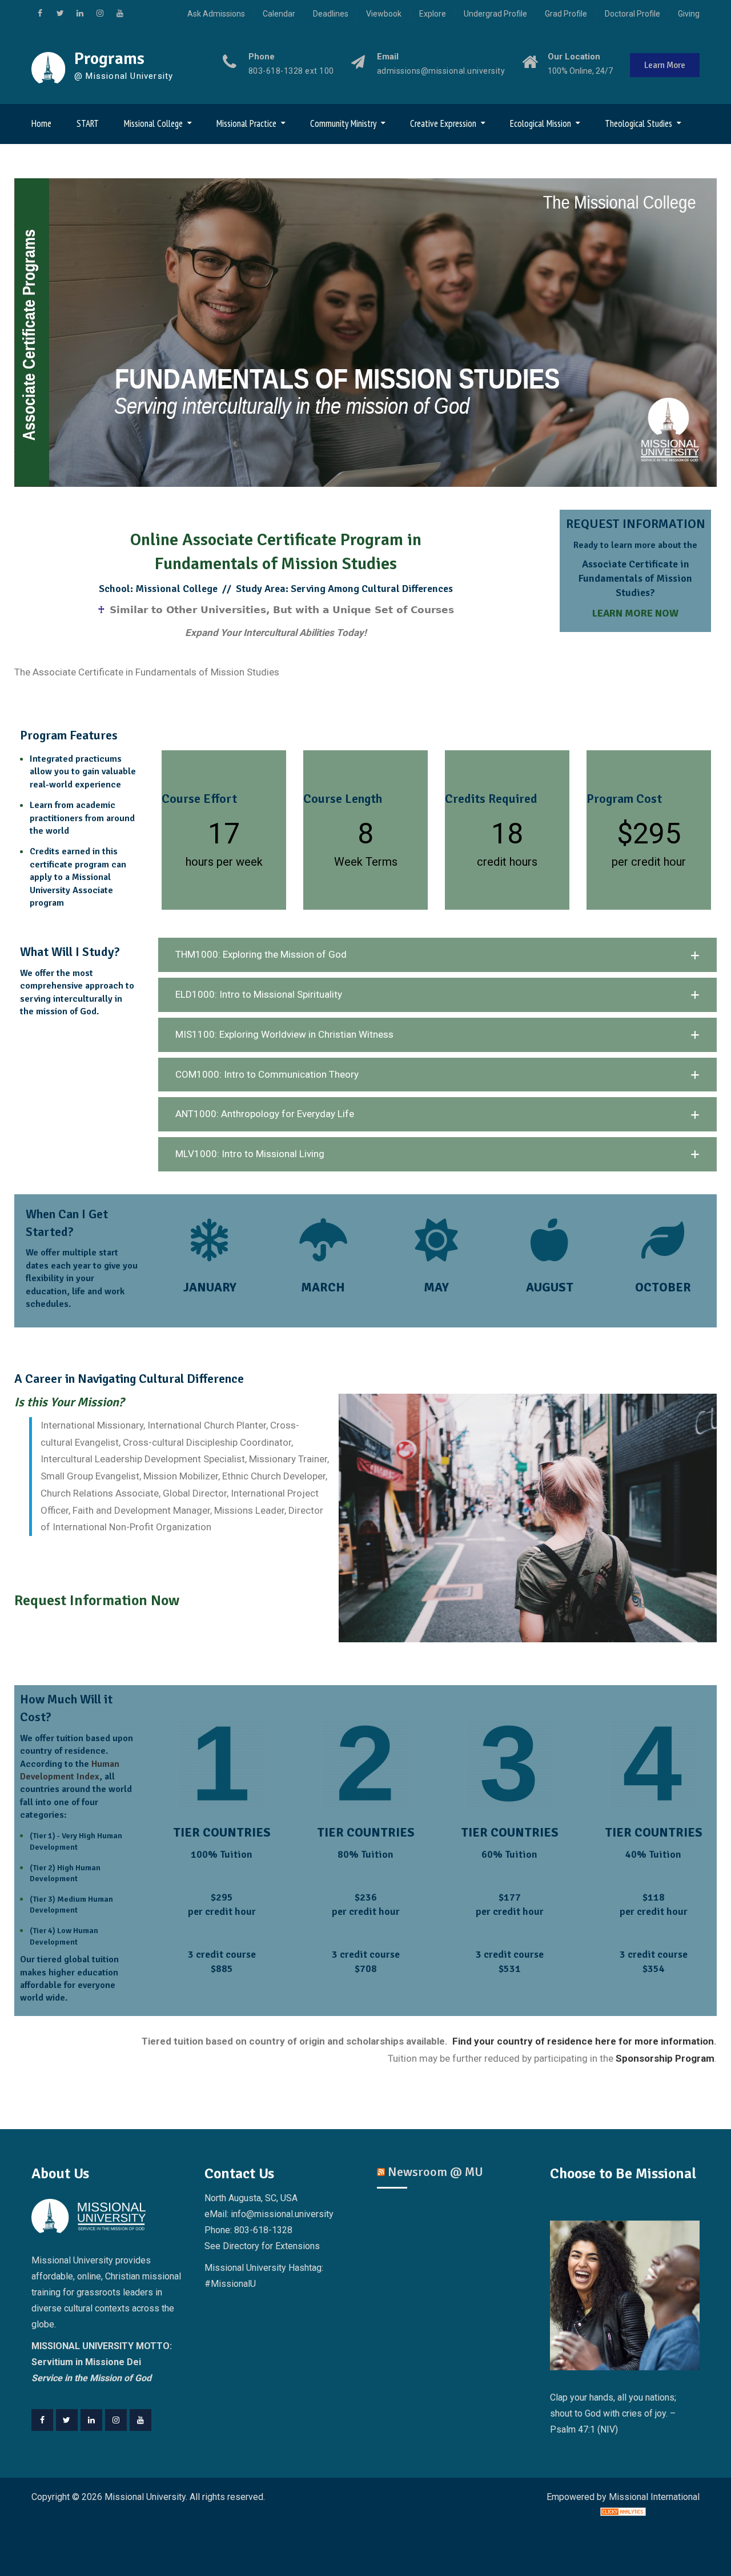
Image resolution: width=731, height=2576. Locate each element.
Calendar (279, 14)
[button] (437, 955)
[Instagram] (116, 2420)
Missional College (153, 123)
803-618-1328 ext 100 (291, 71)
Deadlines (331, 14)
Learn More (665, 65)
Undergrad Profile (495, 14)
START (88, 123)
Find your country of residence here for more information (582, 2041)
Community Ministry (343, 123)
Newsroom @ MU (435, 2172)
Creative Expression (443, 123)
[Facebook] (42, 2420)
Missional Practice (246, 123)
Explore (433, 14)
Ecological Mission (541, 123)
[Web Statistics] (623, 2513)
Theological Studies (638, 123)
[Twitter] (67, 2420)
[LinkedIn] (91, 2420)
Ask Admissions (216, 14)
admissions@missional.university (441, 71)
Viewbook (384, 14)
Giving (689, 14)
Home (41, 123)
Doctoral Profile (632, 14)
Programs (109, 59)
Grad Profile (566, 14)
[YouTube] (140, 2420)
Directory (241, 2246)
